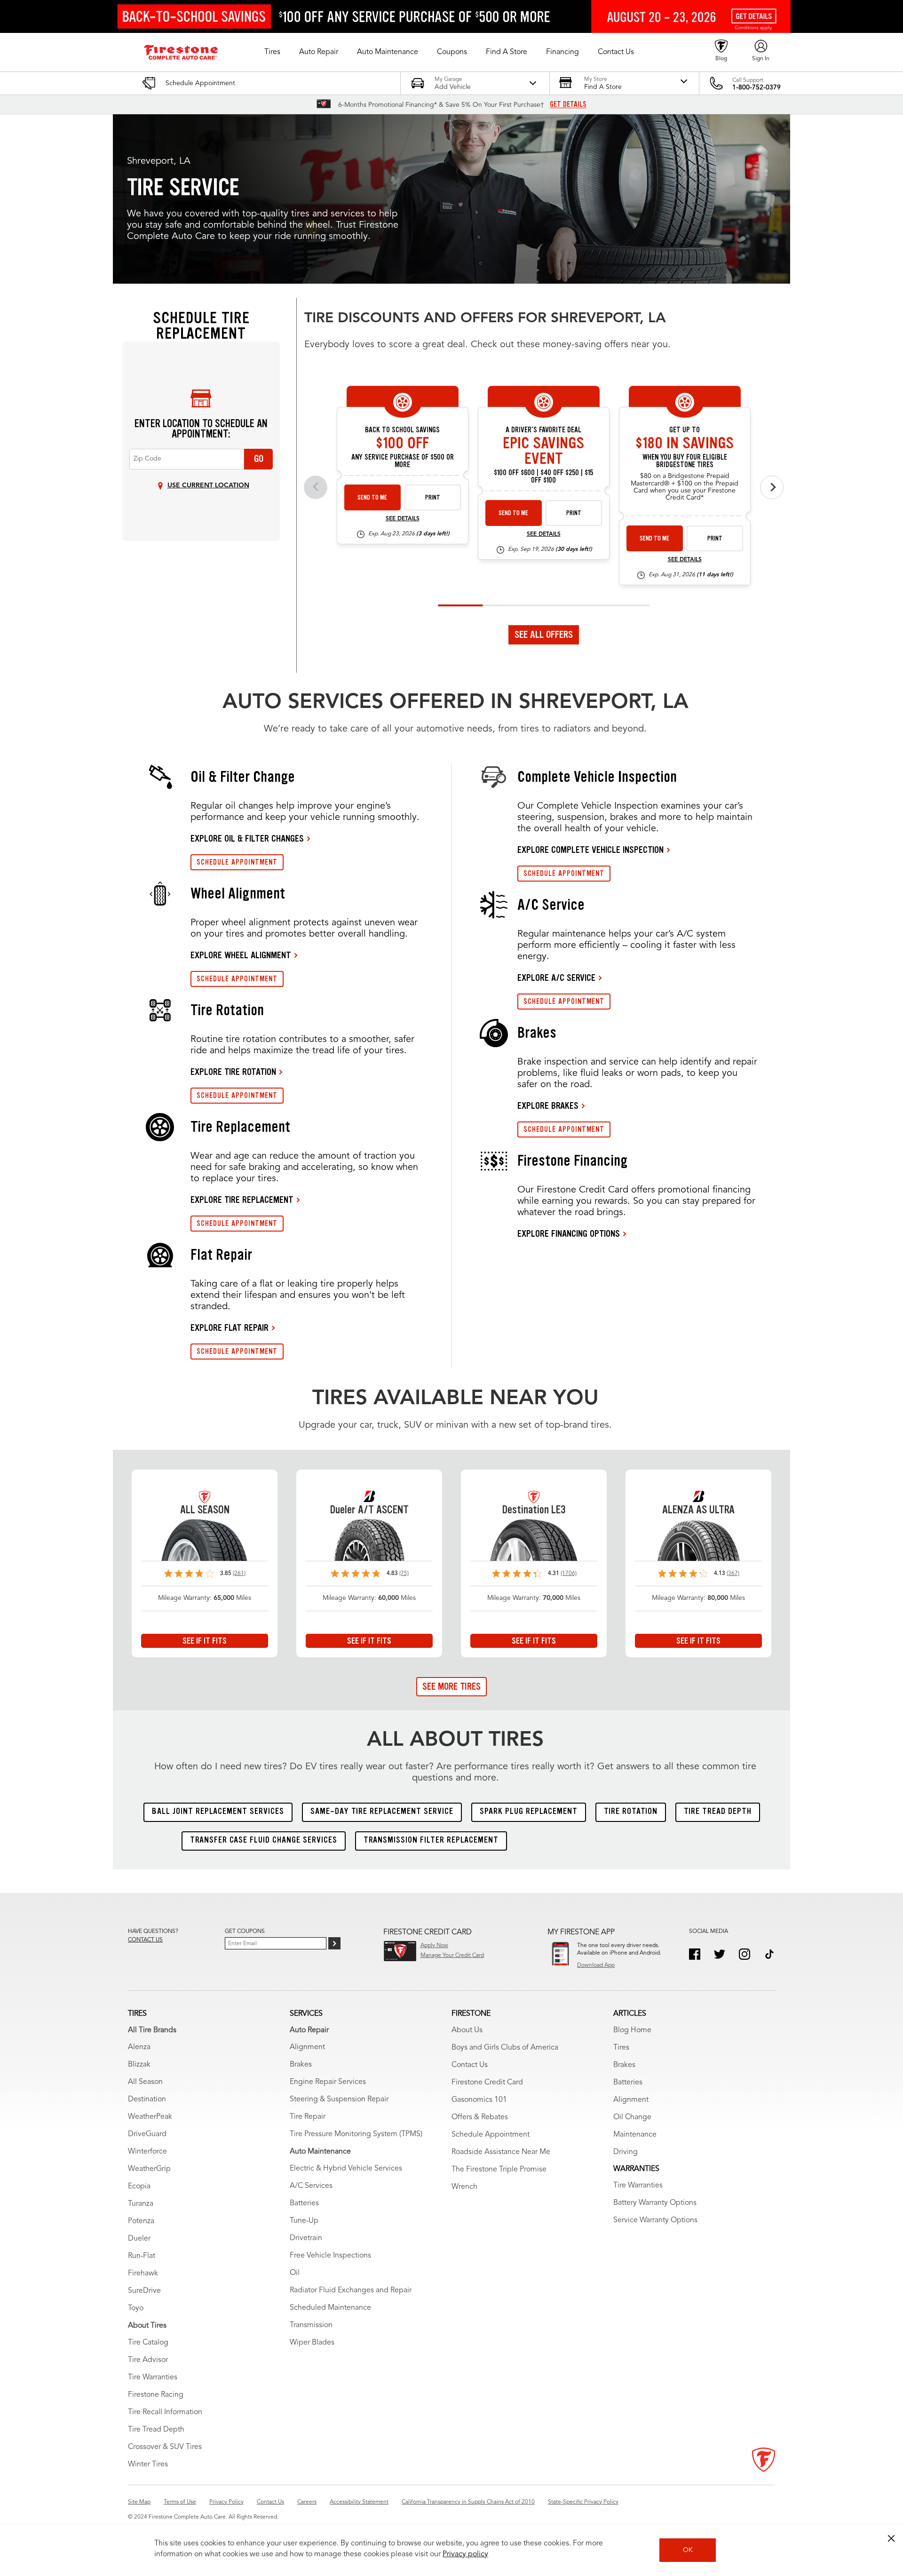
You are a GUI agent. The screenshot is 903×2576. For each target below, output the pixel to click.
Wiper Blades (312, 2343)
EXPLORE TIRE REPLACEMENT (242, 1200)
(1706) (569, 1574)
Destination (147, 2099)
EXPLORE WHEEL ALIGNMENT (241, 955)
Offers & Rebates (480, 2117)
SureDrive (144, 2291)
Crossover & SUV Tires (165, 2447)
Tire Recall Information (165, 2412)
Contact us (145, 1940)
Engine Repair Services (328, 2082)
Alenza (139, 2047)
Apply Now (434, 1946)
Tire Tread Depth (156, 2430)
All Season (145, 2082)
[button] (272, 52)
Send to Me (372, 497)
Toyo (136, 2308)
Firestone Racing (156, 2395)
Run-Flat (142, 2256)
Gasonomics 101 (479, 2100)
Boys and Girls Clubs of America (505, 2048)
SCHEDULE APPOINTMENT (237, 862)
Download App (596, 1965)
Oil (295, 2273)
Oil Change (632, 2117)
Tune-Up (304, 2221)
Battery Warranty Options (655, 2203)
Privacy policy (465, 2554)
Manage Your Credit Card (452, 1956)
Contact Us (470, 2065)
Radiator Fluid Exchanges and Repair (351, 2290)
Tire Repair (308, 2117)
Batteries (304, 2203)
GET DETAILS (568, 104)
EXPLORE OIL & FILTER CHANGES (247, 838)
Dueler (139, 2239)
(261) (239, 1574)
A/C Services (311, 2186)
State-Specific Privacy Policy (583, 2502)
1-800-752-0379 (756, 87)
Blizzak (139, 2065)
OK (688, 2550)
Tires (621, 2048)
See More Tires (451, 1686)
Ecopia (139, 2186)
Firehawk (143, 2274)
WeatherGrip (149, 2169)
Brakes (301, 2065)
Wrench (464, 2187)
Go (259, 459)
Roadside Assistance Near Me (501, 2152)
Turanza (141, 2204)
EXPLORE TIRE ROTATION (233, 1072)
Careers (307, 2502)
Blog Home (632, 2030)
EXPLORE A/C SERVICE (556, 978)
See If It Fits (205, 1641)
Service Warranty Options (655, 2220)
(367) (733, 1574)
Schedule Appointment (491, 2135)
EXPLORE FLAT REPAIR (230, 1328)
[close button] (891, 2538)
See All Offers (544, 635)
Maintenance (635, 2135)
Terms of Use (180, 2502)
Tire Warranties (153, 2377)
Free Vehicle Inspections (330, 2256)
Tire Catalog (148, 2343)
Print (433, 497)
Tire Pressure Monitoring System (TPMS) (356, 2134)
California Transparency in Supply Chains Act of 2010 (468, 2502)
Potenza (141, 2221)
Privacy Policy (226, 2502)
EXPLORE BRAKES (548, 1105)
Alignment (307, 2047)
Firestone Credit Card (487, 2083)
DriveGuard (147, 2134)
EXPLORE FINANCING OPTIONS (569, 1233)
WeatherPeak (150, 2117)
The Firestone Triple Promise (499, 2170)
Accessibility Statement (359, 2502)
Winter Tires (148, 2465)
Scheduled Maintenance (330, 2308)
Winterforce (147, 2152)
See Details (403, 519)
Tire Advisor (148, 2360)
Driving (626, 2152)
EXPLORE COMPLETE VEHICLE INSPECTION (590, 850)
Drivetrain (306, 2238)
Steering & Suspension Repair (339, 2099)
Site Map (139, 2502)
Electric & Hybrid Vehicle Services (346, 2169)
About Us (467, 2030)
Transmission (311, 2325)
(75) (404, 1574)
